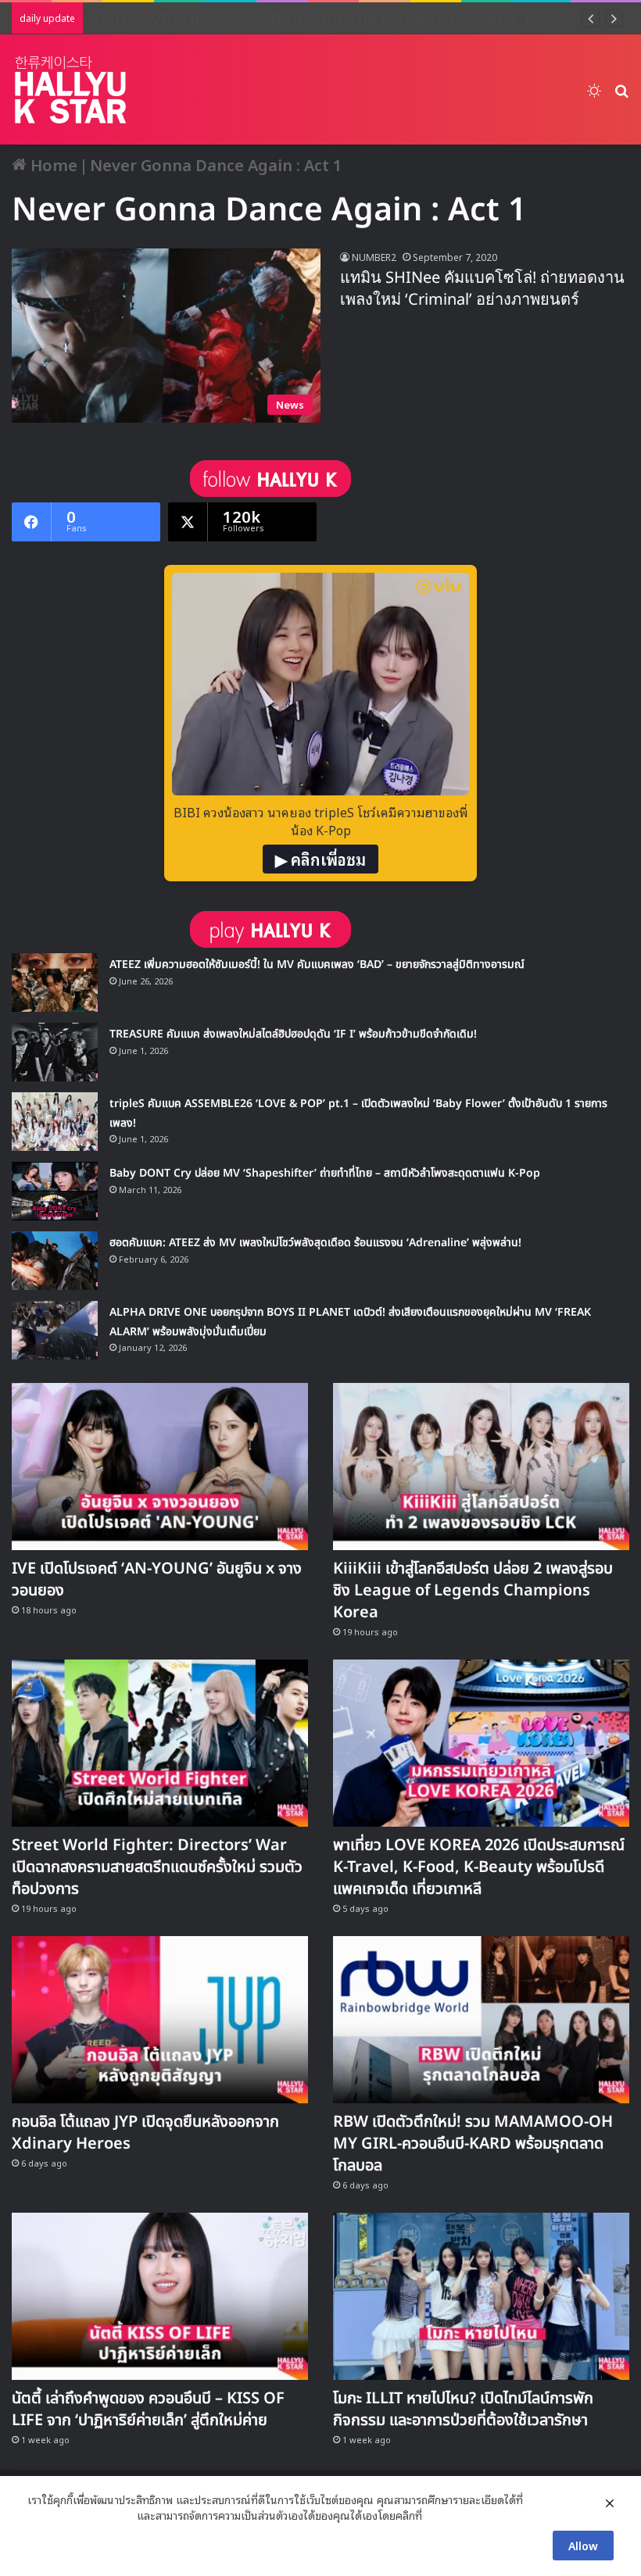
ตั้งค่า (438, 2515)
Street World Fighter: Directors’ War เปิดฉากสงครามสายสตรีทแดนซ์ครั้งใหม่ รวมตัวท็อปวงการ (157, 1867)
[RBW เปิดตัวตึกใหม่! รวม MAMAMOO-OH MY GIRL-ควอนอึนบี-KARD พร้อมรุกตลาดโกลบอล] (481, 2020)
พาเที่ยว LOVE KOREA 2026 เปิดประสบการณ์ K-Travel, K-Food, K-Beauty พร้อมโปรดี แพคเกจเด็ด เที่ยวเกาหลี (479, 1867)
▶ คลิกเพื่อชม (320, 859)
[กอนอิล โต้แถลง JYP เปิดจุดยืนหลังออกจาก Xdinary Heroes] (160, 2020)
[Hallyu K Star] (70, 89)
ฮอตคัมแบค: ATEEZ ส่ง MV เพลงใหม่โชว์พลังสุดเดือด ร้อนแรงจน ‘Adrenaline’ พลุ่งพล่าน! (315, 1243)
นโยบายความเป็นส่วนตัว (81, 2515)
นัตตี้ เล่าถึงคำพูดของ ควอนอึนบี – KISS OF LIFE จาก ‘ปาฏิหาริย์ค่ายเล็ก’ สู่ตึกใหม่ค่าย (148, 2410)
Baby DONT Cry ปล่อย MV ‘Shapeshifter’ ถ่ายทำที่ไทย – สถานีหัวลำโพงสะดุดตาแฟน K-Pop (325, 1173)
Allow (583, 2545)
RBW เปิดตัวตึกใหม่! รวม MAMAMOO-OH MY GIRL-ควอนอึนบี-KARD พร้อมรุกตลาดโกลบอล (473, 2144)
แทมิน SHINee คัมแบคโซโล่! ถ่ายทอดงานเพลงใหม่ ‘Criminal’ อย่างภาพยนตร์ (482, 289)
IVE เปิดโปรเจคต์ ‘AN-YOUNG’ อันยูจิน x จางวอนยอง (157, 1580)
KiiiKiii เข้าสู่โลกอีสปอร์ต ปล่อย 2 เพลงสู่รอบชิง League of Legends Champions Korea (473, 1591)
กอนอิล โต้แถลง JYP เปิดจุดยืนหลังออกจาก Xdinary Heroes (145, 2133)
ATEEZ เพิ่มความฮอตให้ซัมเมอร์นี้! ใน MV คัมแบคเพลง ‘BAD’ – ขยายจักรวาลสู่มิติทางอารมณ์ (317, 965)
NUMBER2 (374, 257)
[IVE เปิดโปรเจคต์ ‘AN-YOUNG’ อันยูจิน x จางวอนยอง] (160, 1467)
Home (52, 164)
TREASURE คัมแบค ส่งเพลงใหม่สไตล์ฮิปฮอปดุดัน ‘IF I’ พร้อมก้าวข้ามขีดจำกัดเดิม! (293, 1034)
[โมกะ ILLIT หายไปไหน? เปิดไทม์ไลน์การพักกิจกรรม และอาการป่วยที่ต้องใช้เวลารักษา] (481, 2296)
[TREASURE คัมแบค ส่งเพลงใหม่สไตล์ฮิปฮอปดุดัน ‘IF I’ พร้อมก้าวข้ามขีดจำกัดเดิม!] (55, 1052)
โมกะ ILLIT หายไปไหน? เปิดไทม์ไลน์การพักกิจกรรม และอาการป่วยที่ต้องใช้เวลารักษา (463, 2410)
